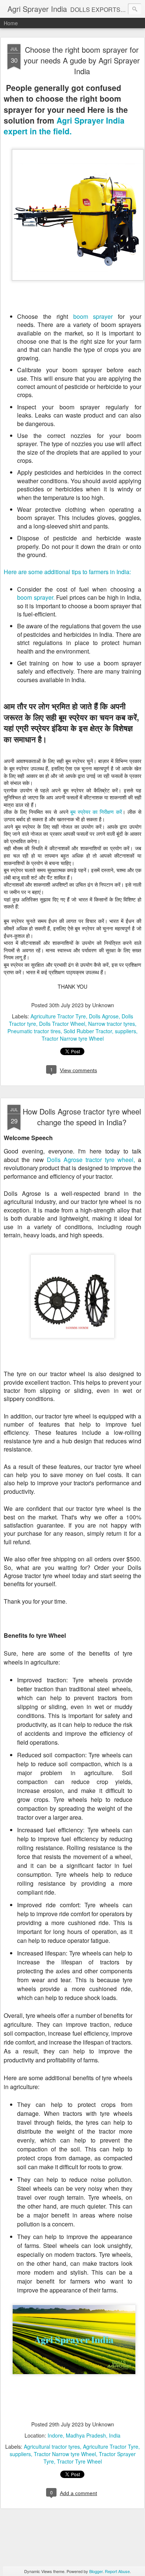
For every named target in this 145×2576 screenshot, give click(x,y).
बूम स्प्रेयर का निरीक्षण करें (96, 812)
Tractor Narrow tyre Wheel (73, 1038)
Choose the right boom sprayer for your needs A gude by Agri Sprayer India (82, 60)
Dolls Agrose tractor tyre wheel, (91, 1160)
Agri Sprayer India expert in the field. (64, 126)
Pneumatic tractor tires (34, 1031)
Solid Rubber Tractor (88, 1031)
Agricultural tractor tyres (52, 2446)
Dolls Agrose (104, 1016)
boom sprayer (93, 316)
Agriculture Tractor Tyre (58, 1016)
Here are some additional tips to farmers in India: (67, 572)
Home (11, 23)
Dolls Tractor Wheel (62, 1024)
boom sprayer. (36, 597)
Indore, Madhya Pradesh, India (84, 2435)
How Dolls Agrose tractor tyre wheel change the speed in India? (82, 1117)
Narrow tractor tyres (112, 1024)
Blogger (96, 2571)
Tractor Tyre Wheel (79, 2461)
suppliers (125, 1031)
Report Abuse (117, 2571)
